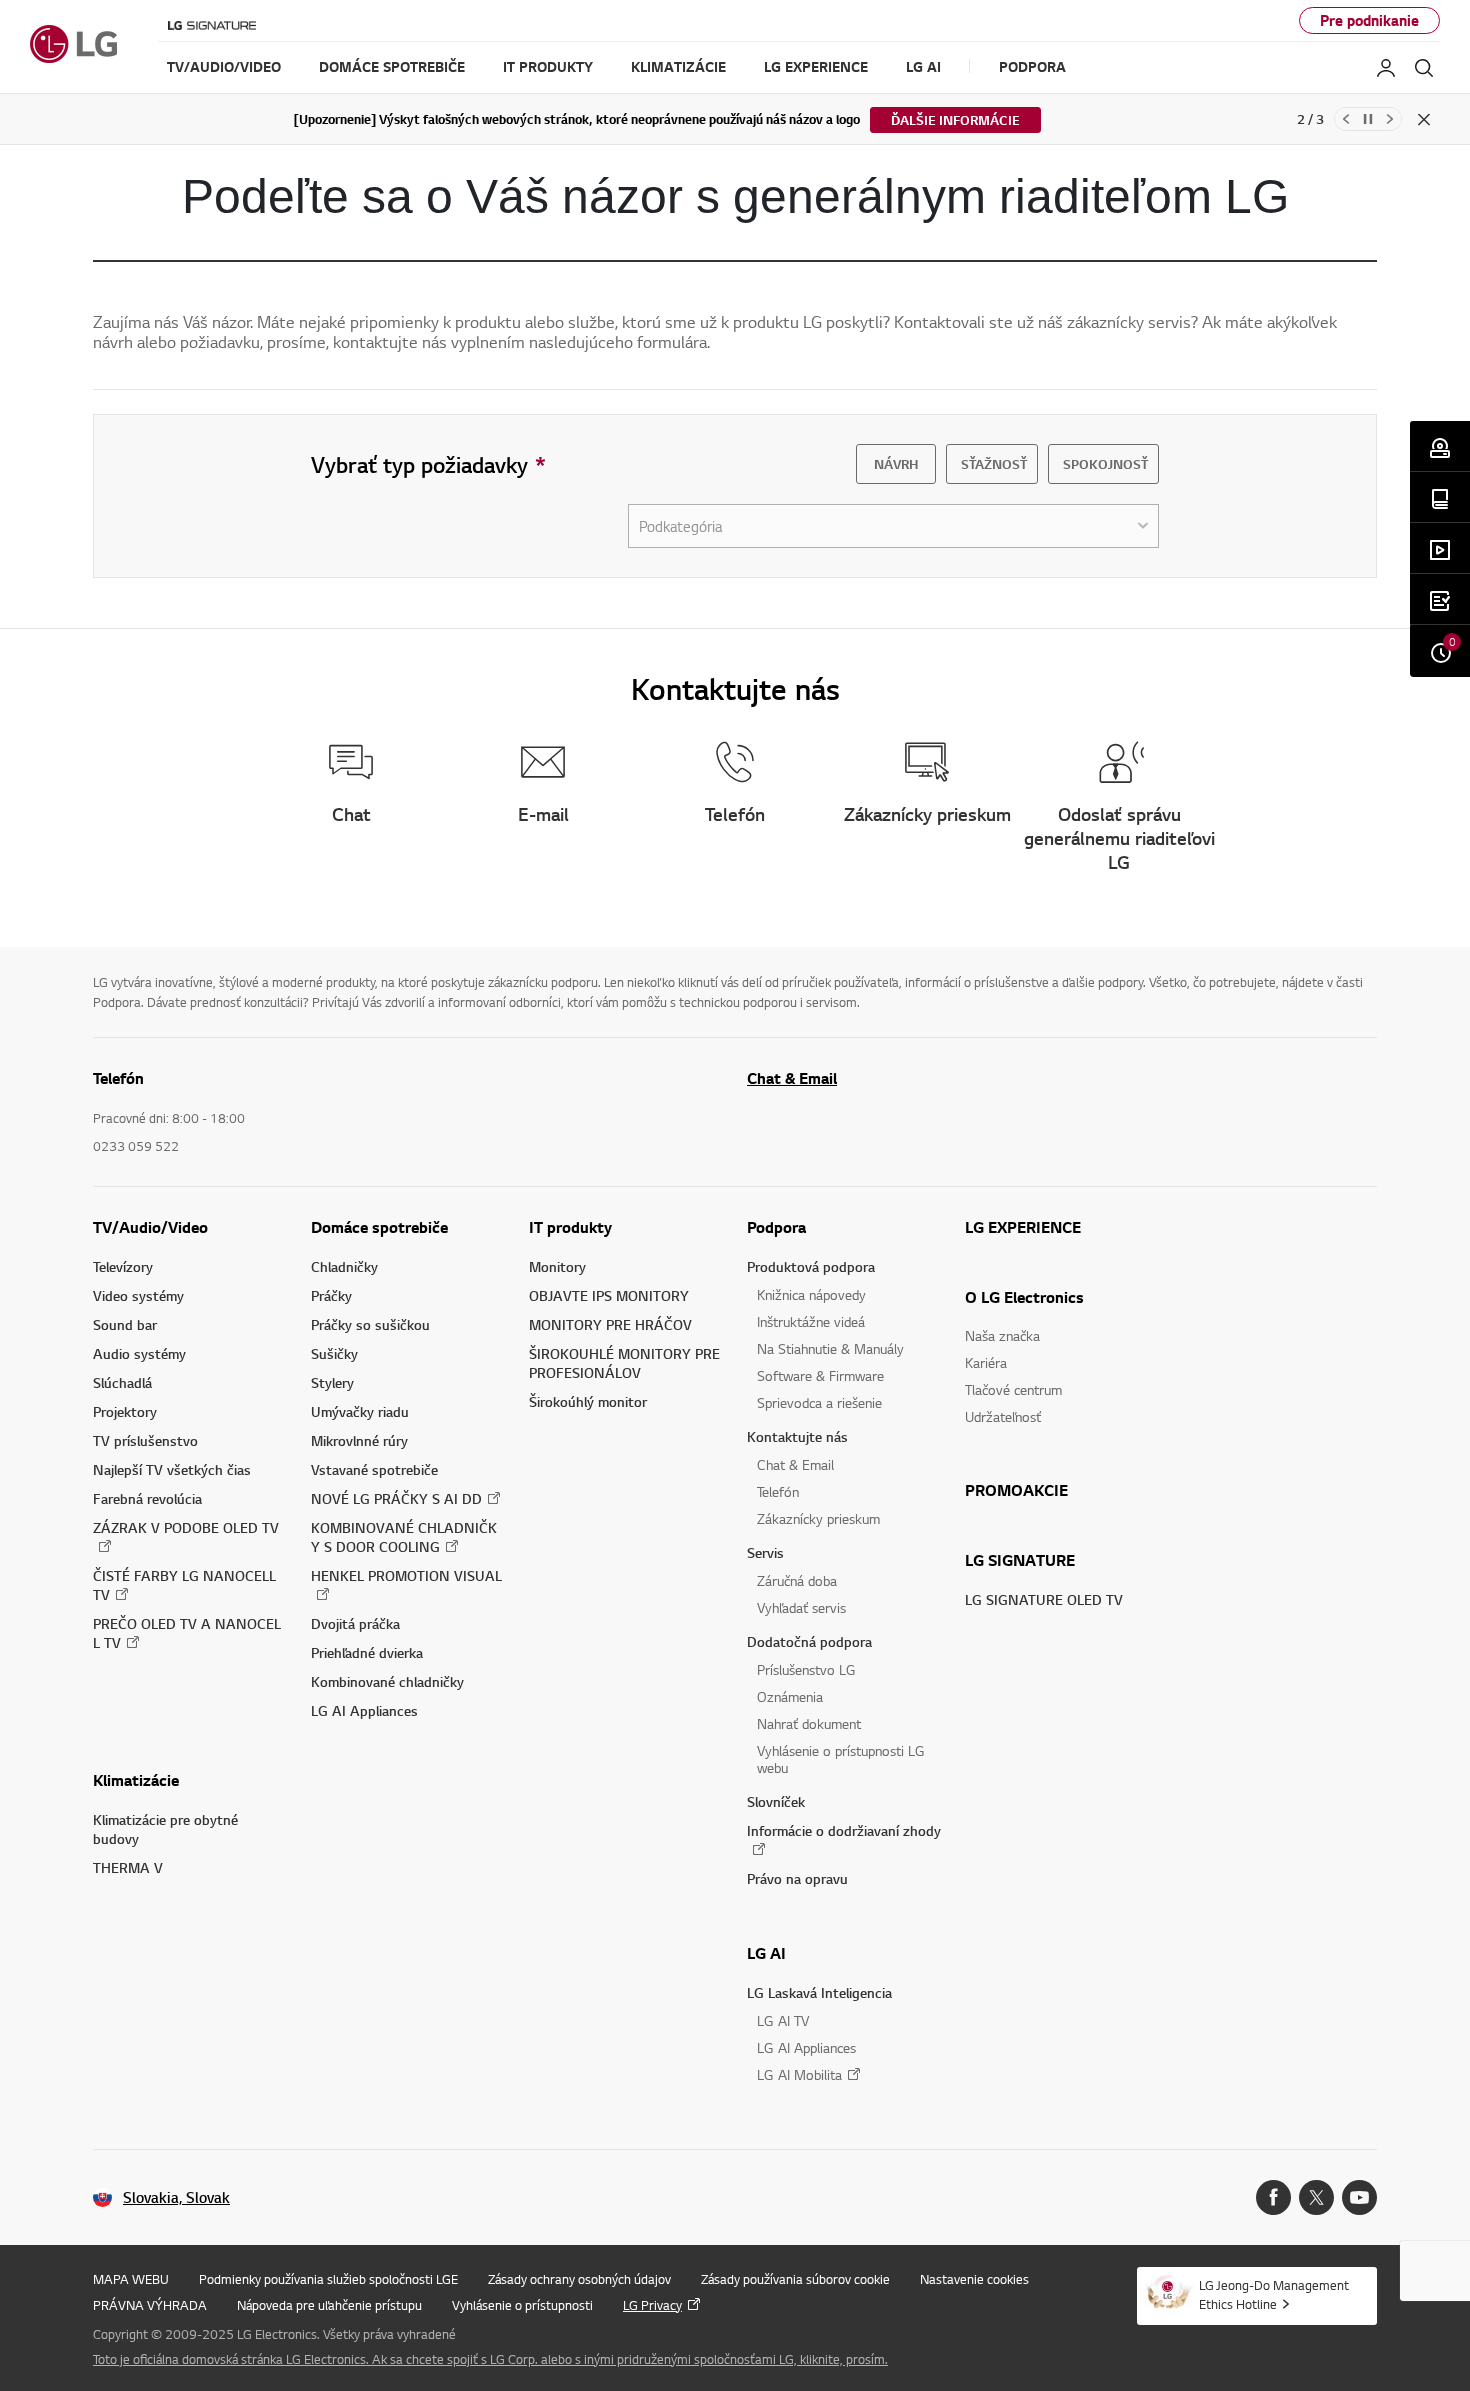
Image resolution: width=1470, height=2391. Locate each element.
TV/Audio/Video (150, 1227)
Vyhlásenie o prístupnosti (522, 2305)
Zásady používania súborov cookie (795, 2279)
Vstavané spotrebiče (374, 1469)
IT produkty (570, 1227)
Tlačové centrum (1013, 1389)
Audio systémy (139, 1353)
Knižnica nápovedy (811, 1294)
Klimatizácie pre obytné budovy (165, 1829)
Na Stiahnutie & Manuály (830, 1348)
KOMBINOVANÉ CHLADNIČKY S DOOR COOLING (404, 1537)
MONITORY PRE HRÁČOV (610, 1324)
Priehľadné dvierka (367, 1652)
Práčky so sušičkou (370, 1324)
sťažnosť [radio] (992, 464)
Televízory (123, 1266)
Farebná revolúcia (147, 1498)
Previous (1346, 119)
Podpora (776, 1227)
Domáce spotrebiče (379, 1227)
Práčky (331, 1295)
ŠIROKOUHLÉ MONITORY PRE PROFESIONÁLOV (624, 1363)
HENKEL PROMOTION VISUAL (406, 1575)
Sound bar (125, 1324)
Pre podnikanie (1369, 20)
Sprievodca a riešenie (819, 1402)
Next (1390, 119)
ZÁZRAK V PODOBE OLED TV (186, 1527)
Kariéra (986, 1362)
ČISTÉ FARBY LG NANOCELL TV (184, 1585)
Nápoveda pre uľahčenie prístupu (329, 2305)
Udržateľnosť (1003, 1416)
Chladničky (344, 1266)
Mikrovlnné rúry (359, 1440)
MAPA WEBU (131, 2279)
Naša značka (1002, 1335)
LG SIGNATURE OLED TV (1044, 1599)
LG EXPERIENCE (1023, 1227)
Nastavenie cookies (974, 2279)
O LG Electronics (1024, 1297)
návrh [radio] (896, 464)
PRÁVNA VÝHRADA (150, 2305)
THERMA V (128, 1867)
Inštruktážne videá (811, 1321)
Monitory (557, 1266)
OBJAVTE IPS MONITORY (609, 1295)
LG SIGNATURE (1020, 1560)
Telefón (778, 1491)
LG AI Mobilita (799, 2074)
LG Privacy (652, 2305)
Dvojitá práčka (355, 1623)
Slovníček (776, 1801)
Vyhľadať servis (801, 1607)
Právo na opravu (797, 1878)
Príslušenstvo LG (806, 1669)
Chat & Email (792, 1078)
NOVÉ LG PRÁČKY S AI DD (396, 1498)
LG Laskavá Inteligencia (819, 1992)
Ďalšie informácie (955, 120)
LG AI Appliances (364, 1710)
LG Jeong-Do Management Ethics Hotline (1274, 2294)
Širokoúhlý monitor (588, 1401)
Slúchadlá (122, 1382)
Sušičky (334, 1353)
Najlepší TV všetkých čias (172, 1469)
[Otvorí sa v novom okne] (1273, 2197)
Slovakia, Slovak (176, 2197)
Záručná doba (797, 1580)
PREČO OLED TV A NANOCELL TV (187, 1633)
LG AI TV (783, 2020)
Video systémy (138, 1295)
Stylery (332, 1382)
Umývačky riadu (360, 1411)
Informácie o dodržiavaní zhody (844, 1830)
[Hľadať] (1424, 68)
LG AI (766, 1953)
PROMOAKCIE (1016, 1490)
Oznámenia (790, 1696)
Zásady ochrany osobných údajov (579, 2279)
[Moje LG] (1386, 68)
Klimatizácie (136, 1780)
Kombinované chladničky (387, 1681)
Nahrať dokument (809, 1723)
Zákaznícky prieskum (818, 1518)
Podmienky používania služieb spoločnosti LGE (328, 2279)
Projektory (125, 1411)
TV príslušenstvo (145, 1440)
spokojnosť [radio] (1103, 464)
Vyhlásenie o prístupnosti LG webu (841, 1759)
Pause (1368, 119)
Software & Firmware (820, 1375)
